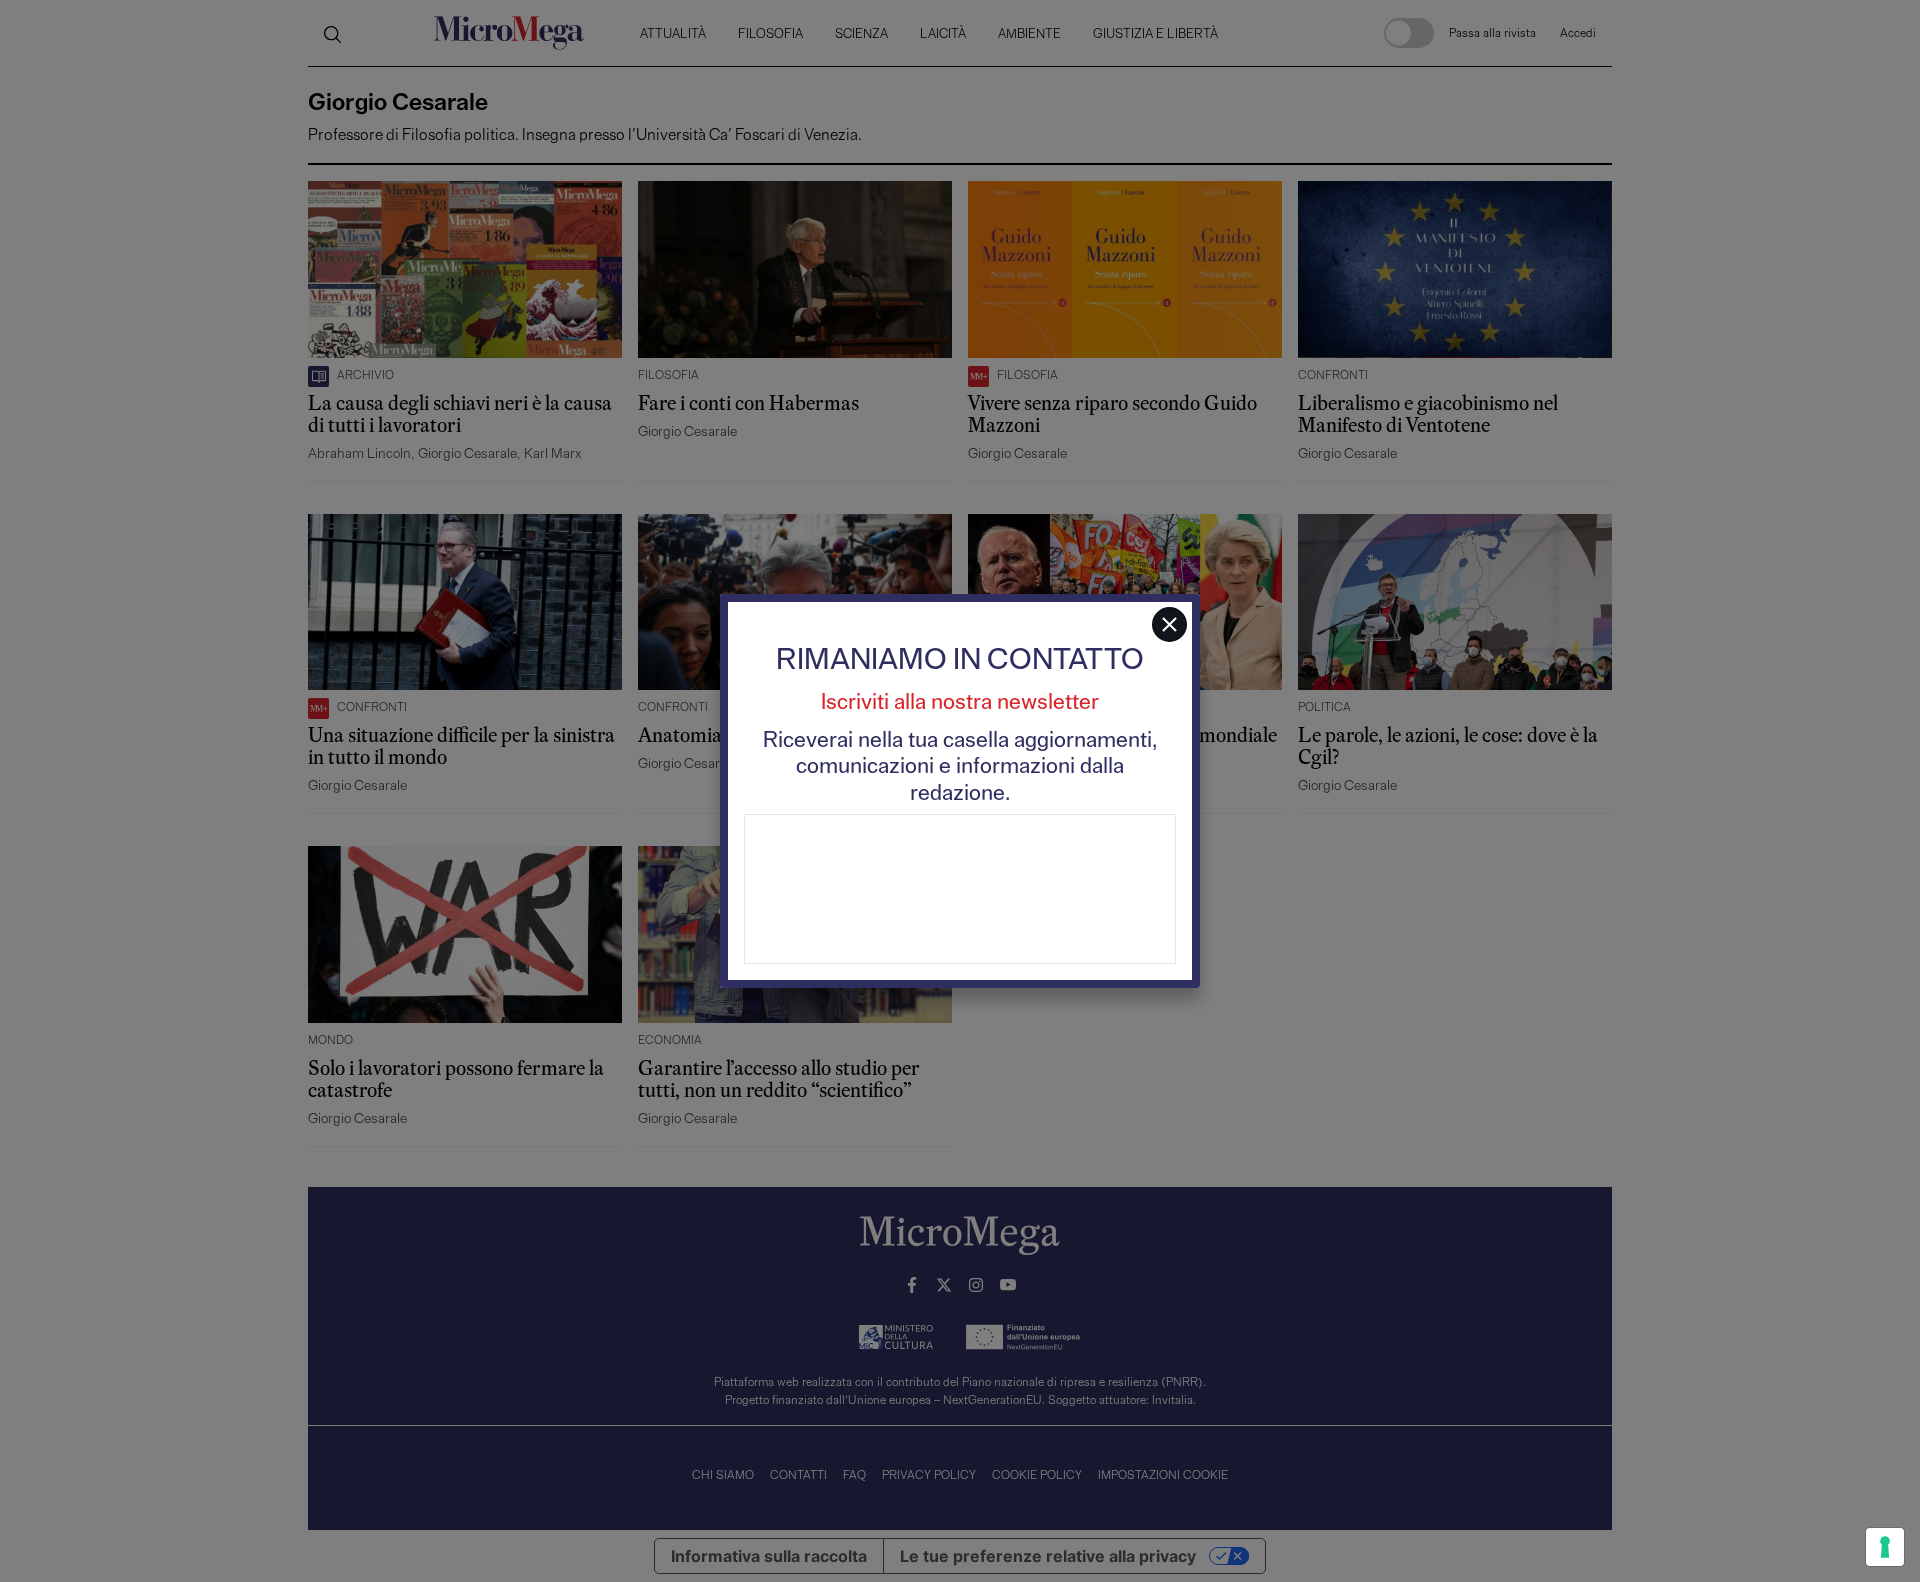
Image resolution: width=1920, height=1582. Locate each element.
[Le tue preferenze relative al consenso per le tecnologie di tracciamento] (1885, 1547)
